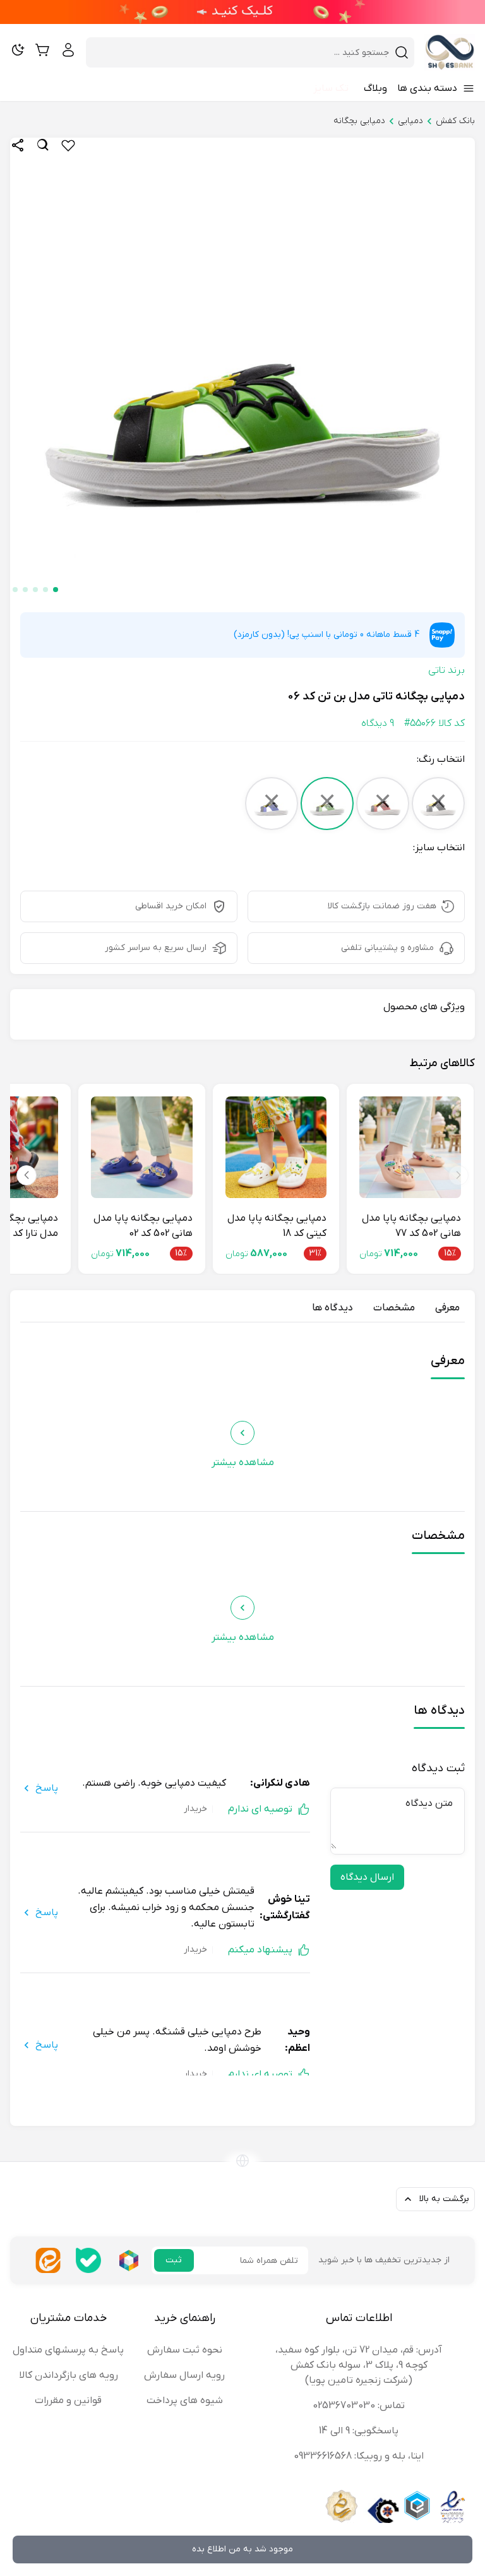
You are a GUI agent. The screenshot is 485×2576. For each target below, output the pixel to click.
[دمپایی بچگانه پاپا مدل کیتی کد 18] (276, 1147)
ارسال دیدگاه (367, 1877)
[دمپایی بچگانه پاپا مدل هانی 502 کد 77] (410, 1147)
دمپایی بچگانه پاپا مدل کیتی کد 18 (277, 1226)
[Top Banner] (242, 12)
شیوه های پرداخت (185, 2401)
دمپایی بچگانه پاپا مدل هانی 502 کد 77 (411, 1226)
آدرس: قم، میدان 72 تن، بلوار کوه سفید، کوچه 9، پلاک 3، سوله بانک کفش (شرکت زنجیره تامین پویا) (359, 2365)
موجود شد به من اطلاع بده (242, 2549)
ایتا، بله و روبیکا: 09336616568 (359, 2456)
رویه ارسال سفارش (184, 2375)
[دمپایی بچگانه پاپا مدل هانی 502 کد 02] (142, 1147)
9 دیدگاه (378, 723)
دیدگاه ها (332, 1308)
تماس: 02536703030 (359, 2406)
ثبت (174, 2260)
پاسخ (47, 1788)
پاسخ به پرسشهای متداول (68, 2350)
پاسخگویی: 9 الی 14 (359, 2431)
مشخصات (394, 1308)
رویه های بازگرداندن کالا (69, 2375)
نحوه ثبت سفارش (185, 2350)
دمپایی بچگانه (359, 121)
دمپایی (410, 121)
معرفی (447, 1308)
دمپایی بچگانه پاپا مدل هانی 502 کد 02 (143, 1226)
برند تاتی (446, 670)
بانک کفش (455, 121)
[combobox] (242, 52)
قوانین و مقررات (68, 2401)
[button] (56, 590)
